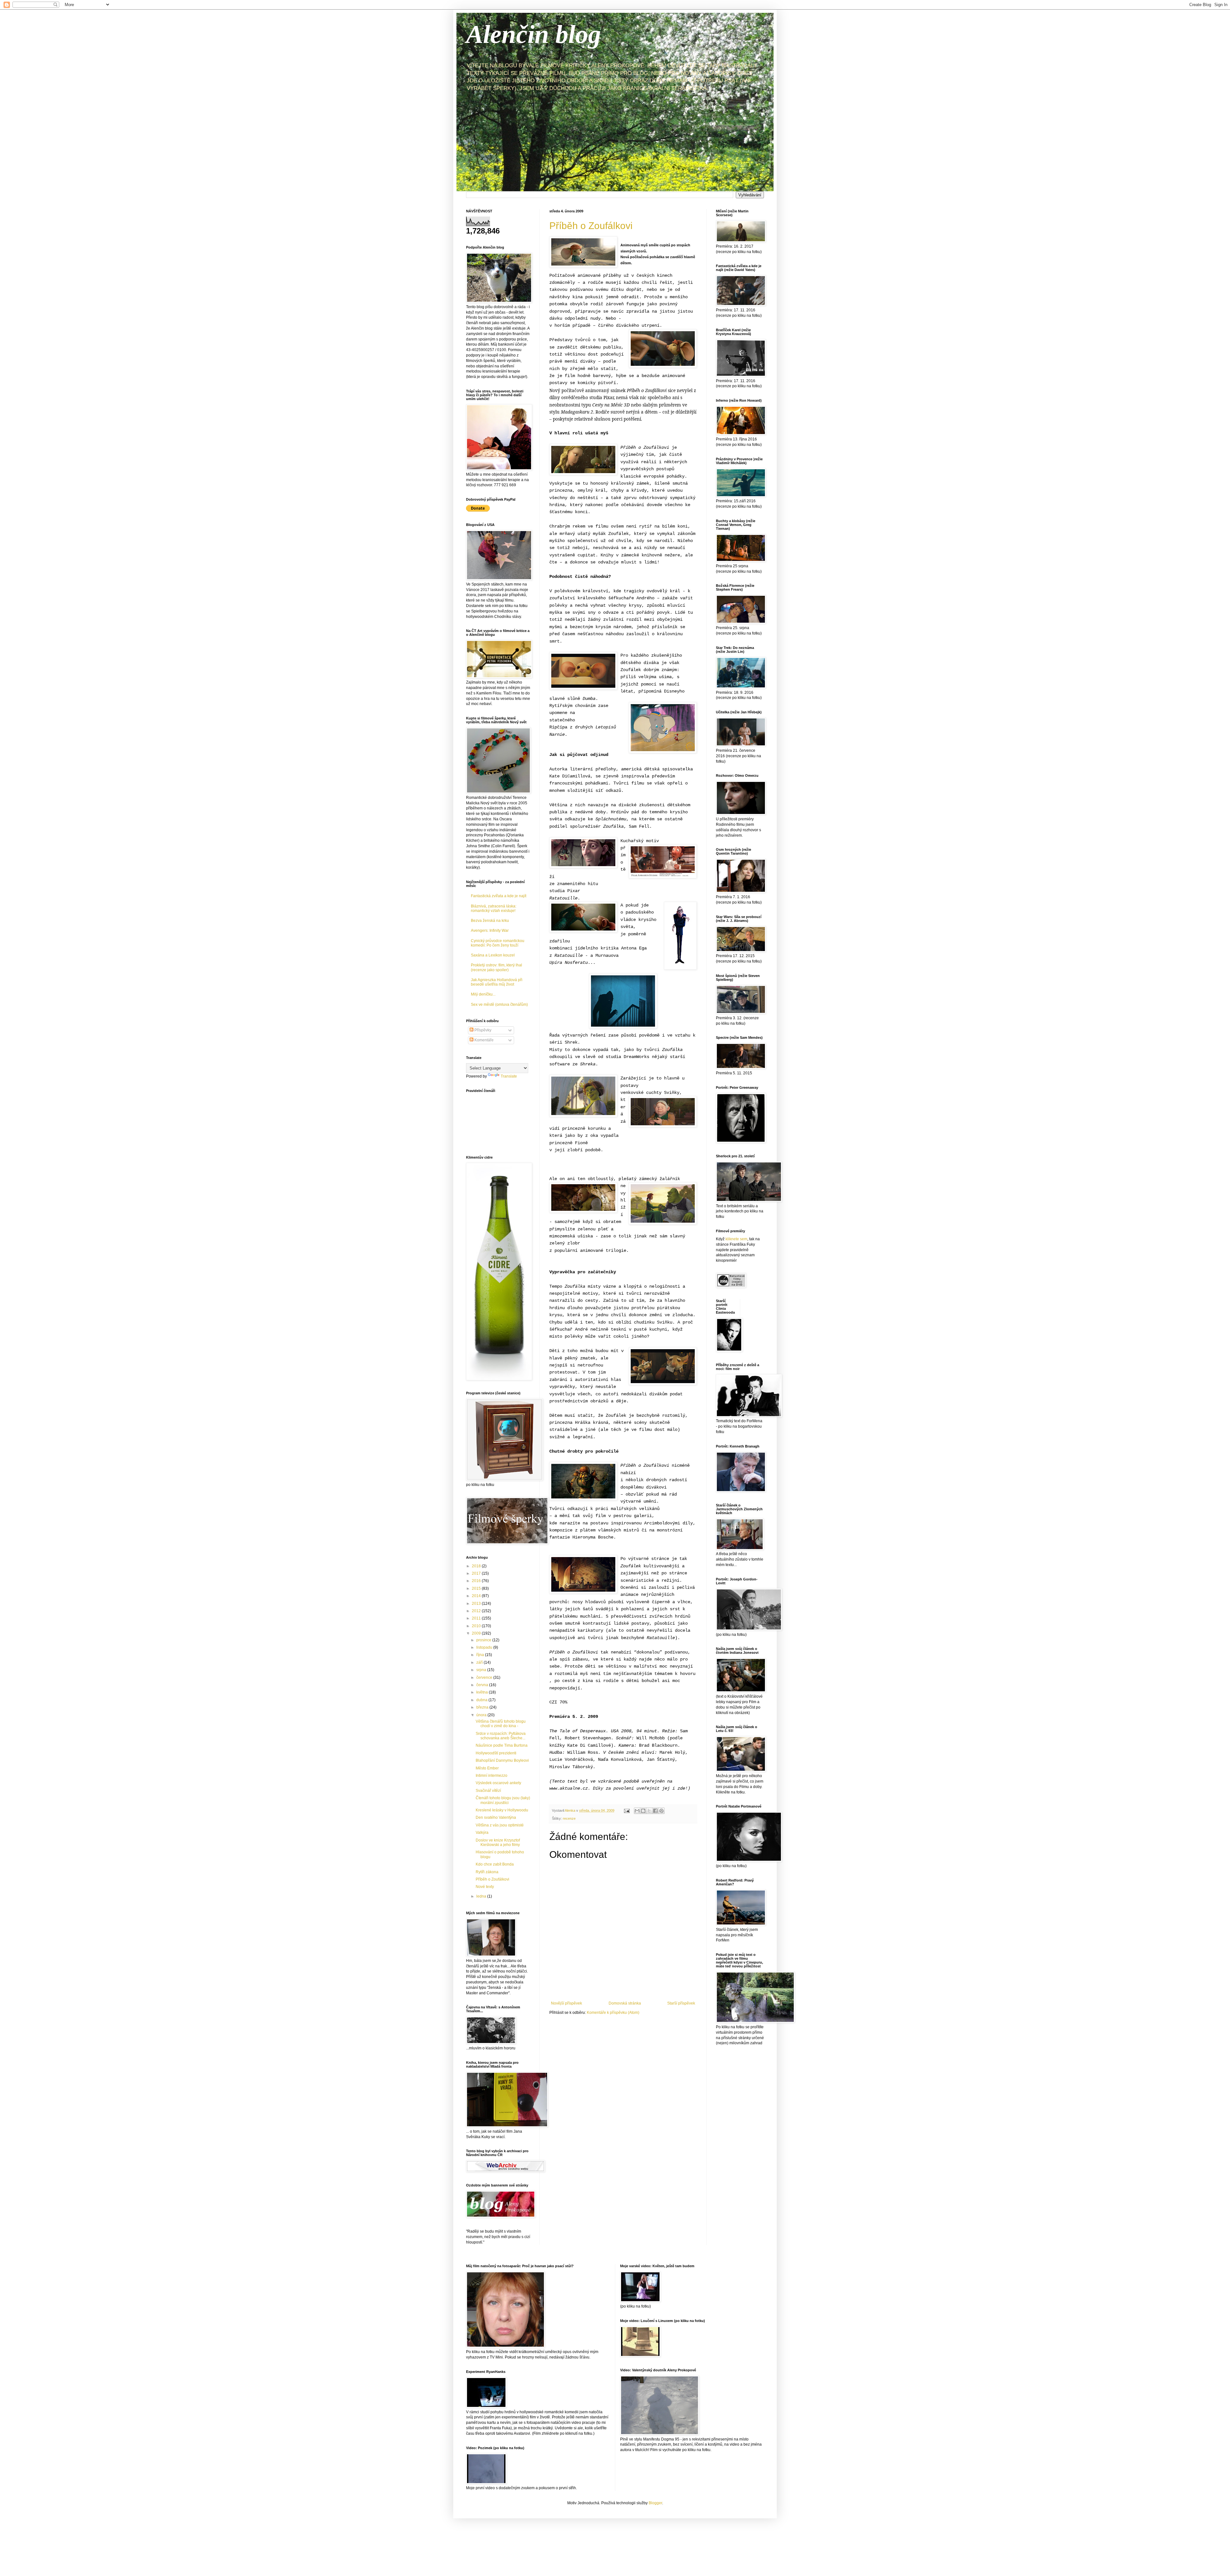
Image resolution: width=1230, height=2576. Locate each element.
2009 (477, 1633)
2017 (477, 1573)
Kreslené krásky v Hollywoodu (502, 1810)
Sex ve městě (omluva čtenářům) (499, 1005)
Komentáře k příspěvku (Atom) (613, 2013)
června (483, 1685)
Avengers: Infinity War (490, 931)
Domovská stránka (625, 2003)
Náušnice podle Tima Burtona (502, 1745)
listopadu (485, 1647)
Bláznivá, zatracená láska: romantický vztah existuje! (494, 908)
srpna (482, 1670)
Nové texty (485, 1887)
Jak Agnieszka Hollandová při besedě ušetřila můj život (497, 982)
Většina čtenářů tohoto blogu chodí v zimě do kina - (501, 1724)
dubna (482, 1700)
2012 (477, 1611)
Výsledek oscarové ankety (498, 1783)
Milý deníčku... (483, 994)
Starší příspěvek (681, 2003)
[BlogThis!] (643, 1811)
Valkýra (482, 1833)
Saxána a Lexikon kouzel (493, 955)
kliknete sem (736, 1239)
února (482, 1715)
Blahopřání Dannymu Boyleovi (502, 1760)
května (483, 1692)
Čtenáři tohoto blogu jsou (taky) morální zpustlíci (503, 1800)
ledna (482, 1896)
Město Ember (487, 1768)
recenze (569, 1818)
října (481, 1655)
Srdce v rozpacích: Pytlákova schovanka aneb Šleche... (501, 1736)
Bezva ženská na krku (490, 921)
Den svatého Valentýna (496, 1817)
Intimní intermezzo (492, 1776)
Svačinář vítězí (488, 1791)
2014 (477, 1596)
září (480, 1662)
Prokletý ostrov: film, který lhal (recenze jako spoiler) (496, 967)
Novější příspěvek (566, 2003)
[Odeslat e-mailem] (637, 1811)
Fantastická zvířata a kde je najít (499, 896)
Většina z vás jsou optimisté (500, 1825)
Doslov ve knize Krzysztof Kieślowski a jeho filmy (498, 1842)
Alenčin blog (533, 34)
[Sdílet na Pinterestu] (661, 1811)
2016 (477, 1581)
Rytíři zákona (487, 1872)
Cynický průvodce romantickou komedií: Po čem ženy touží (498, 943)
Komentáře (484, 1040)
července (485, 1678)
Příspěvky (482, 1030)
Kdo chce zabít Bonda (495, 1864)
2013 (477, 1604)
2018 (477, 1566)
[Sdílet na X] (649, 1811)
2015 (477, 1588)
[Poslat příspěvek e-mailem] (627, 1810)
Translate (509, 1076)
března (483, 1707)
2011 (477, 1618)
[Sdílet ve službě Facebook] (655, 1811)
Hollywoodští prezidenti (496, 1753)
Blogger (655, 2503)
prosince (484, 1640)
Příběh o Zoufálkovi (591, 226)
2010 (477, 1626)
